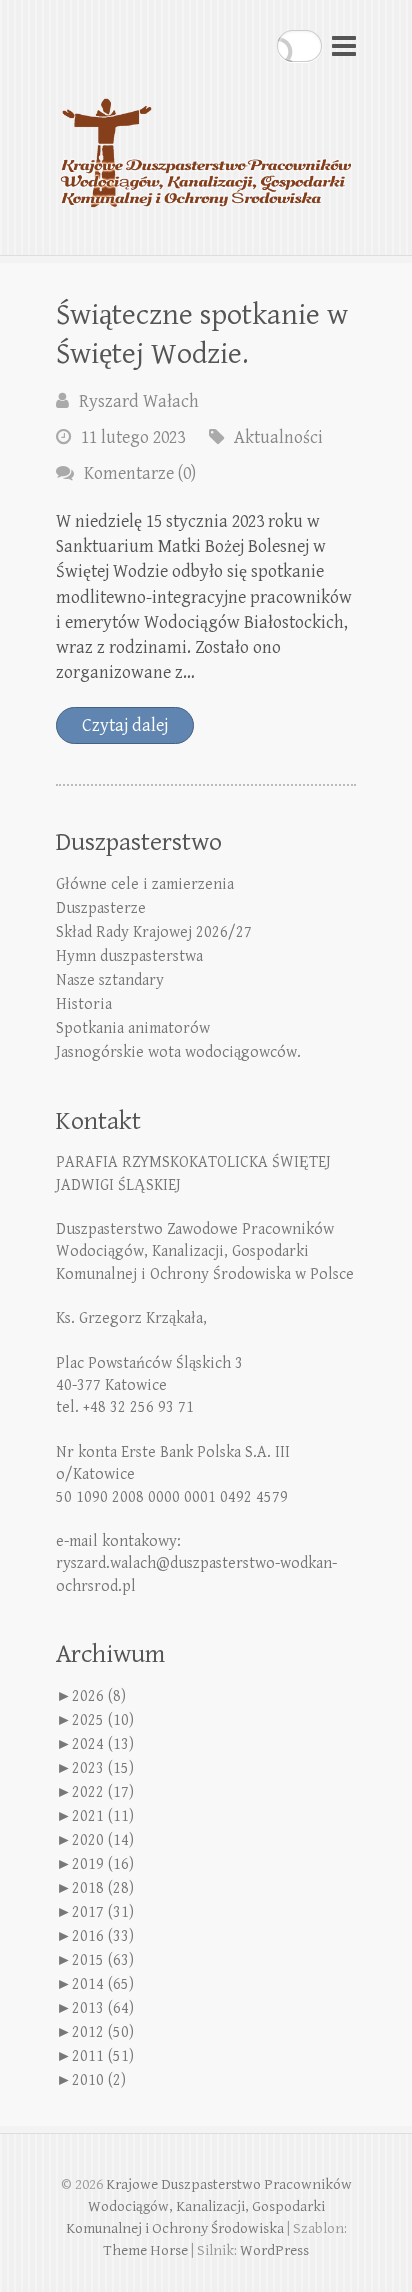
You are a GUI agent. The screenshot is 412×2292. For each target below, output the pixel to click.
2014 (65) (103, 1984)
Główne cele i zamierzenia (145, 884)
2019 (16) (103, 1864)
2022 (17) (103, 1792)
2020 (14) (103, 1840)
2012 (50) (103, 2032)
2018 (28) (103, 1888)
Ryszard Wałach (139, 401)
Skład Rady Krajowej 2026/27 (154, 932)
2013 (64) (103, 2008)
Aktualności (278, 437)
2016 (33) (103, 1936)
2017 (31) (103, 1912)
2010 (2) (99, 2080)
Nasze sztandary (110, 980)
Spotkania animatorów (133, 1028)
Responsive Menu (344, 45)
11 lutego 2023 (133, 437)
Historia (84, 1004)
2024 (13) (103, 1744)
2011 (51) (103, 2056)
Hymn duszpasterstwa (129, 956)
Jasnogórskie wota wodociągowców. (178, 1052)
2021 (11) (103, 1816)
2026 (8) (99, 1696)
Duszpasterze (101, 908)
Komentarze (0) (140, 473)
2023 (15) (103, 1768)
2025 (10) (103, 1720)
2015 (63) (103, 1960)
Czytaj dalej (125, 725)
